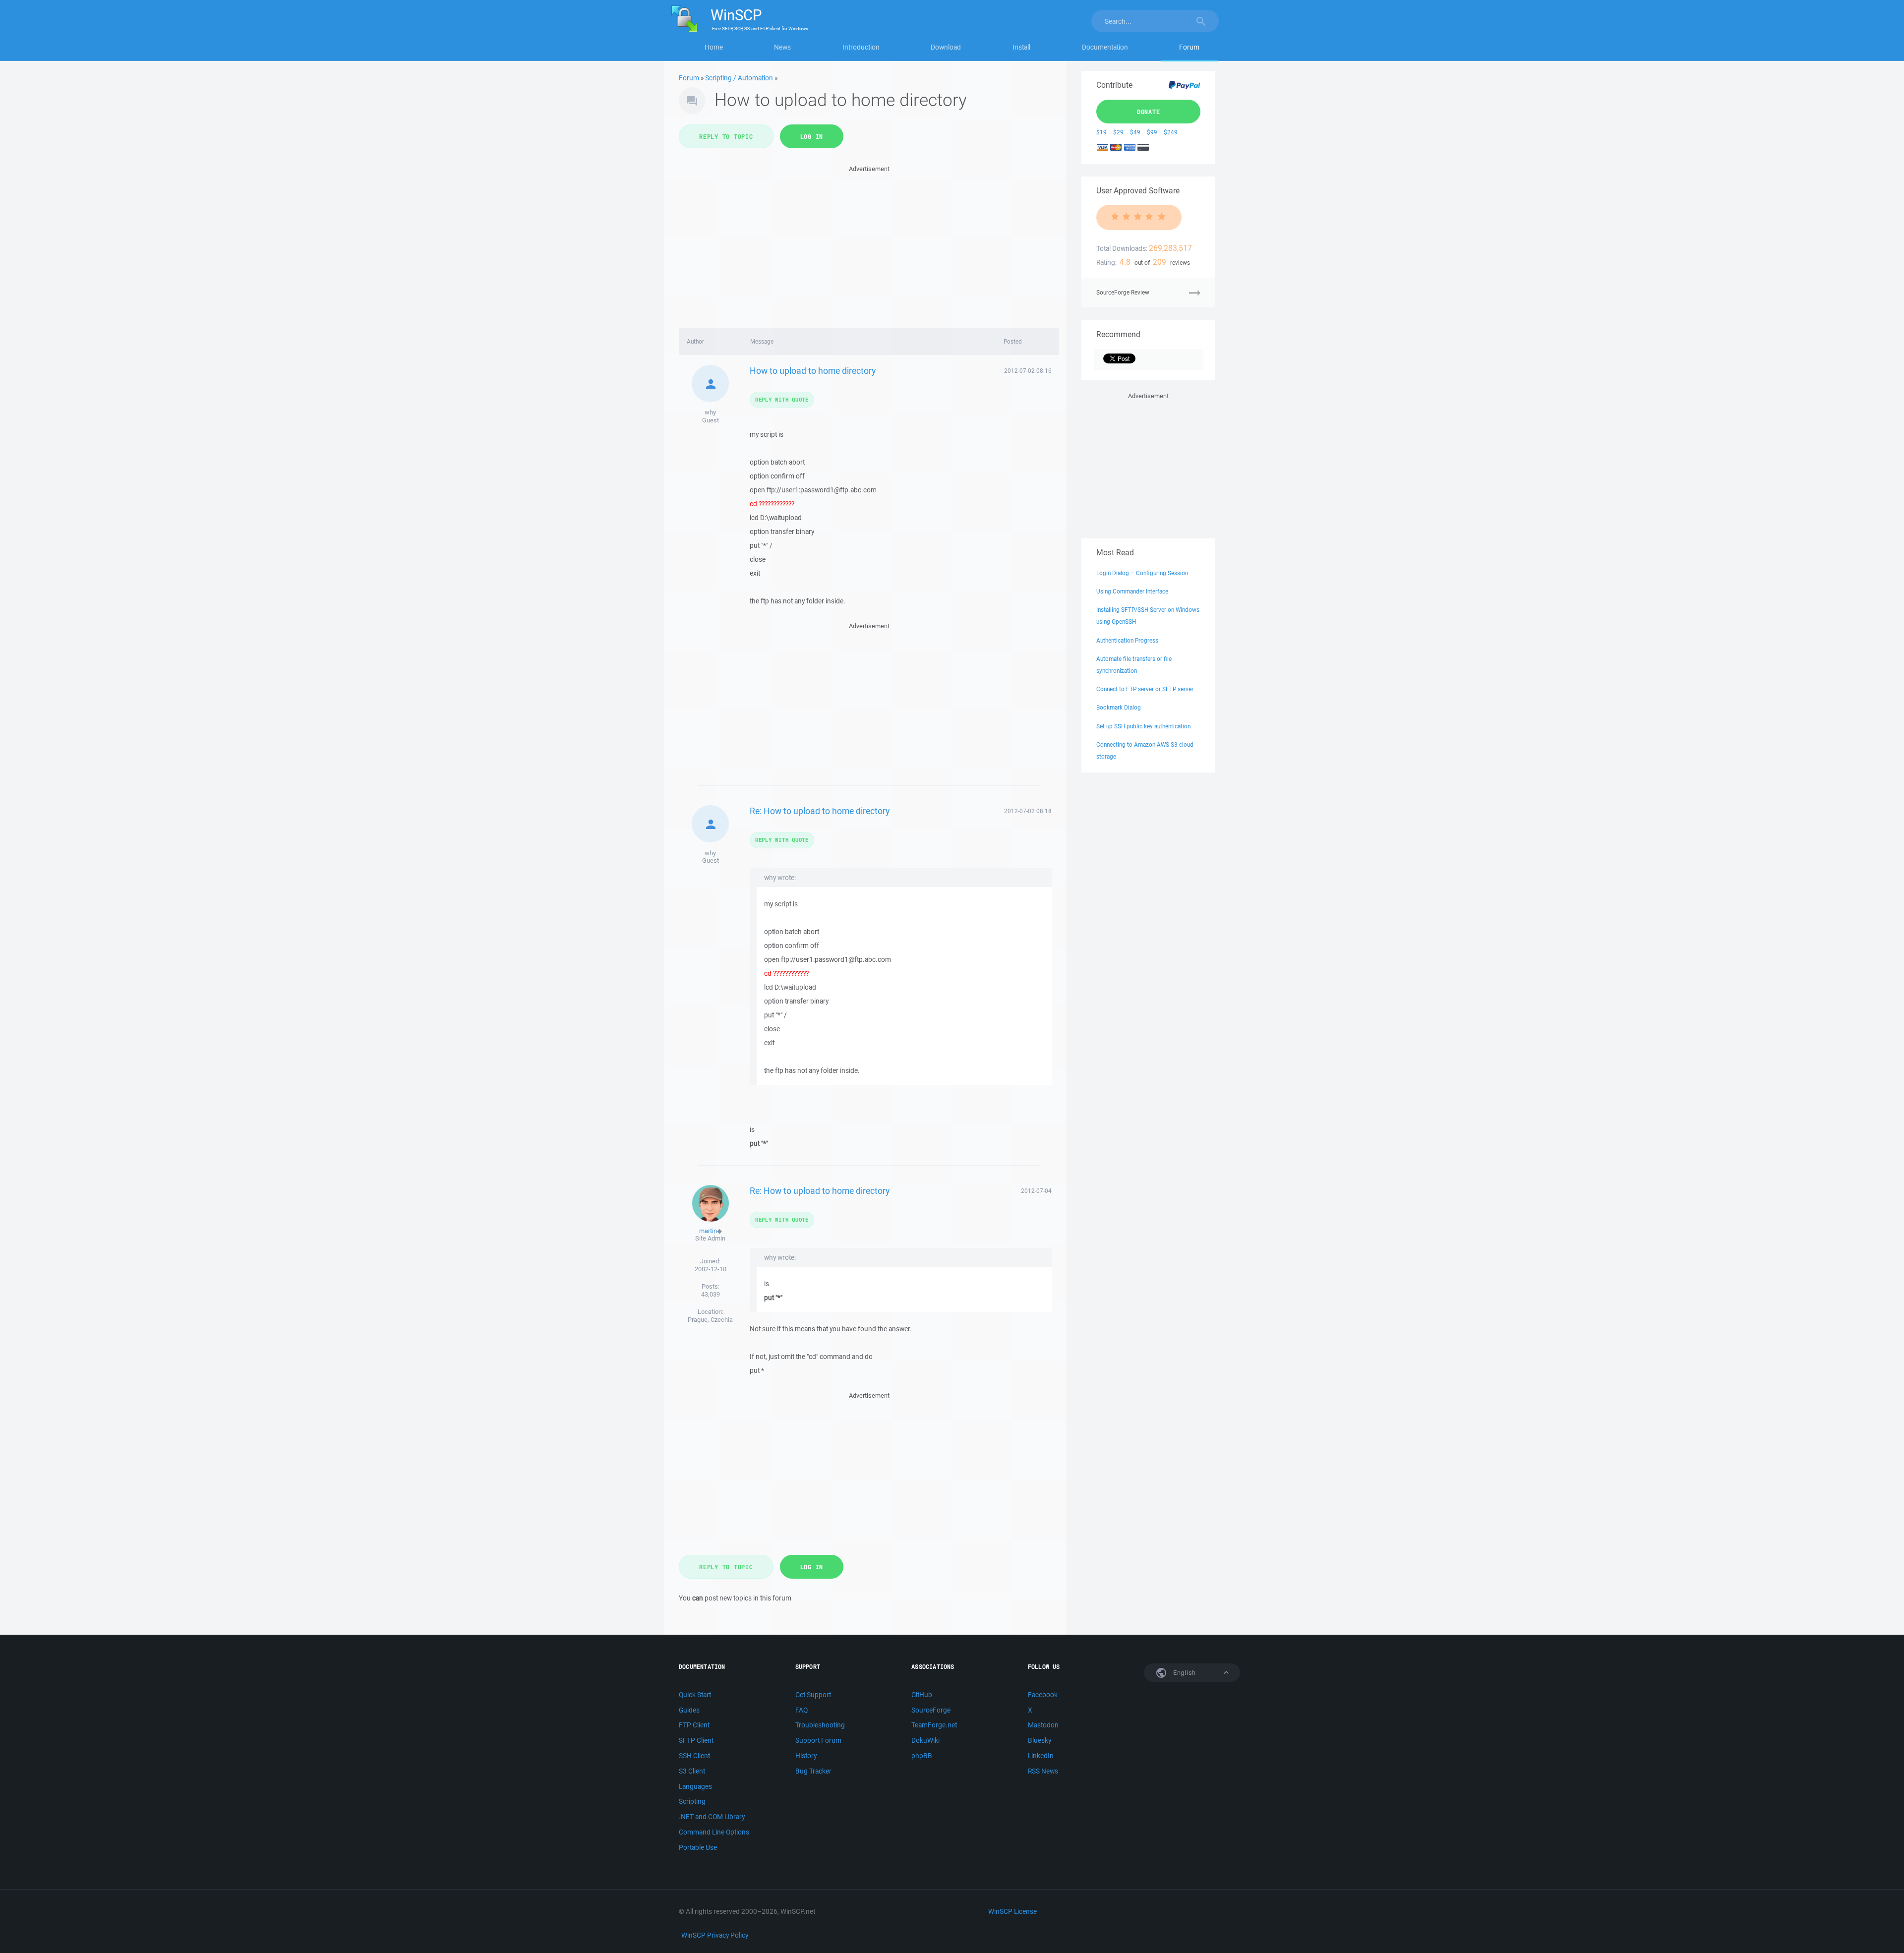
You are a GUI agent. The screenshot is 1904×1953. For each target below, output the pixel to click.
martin (708, 1231)
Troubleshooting (820, 1725)
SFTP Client (696, 1740)
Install (1021, 47)
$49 (1135, 132)
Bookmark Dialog (1119, 707)
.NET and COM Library (712, 1817)
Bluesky (1040, 1740)
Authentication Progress (1127, 640)
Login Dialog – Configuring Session (1142, 573)
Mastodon (1043, 1725)
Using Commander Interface (1132, 591)
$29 (1118, 132)
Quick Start (695, 1695)
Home (714, 47)
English (1184, 1673)
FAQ (802, 1710)
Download (946, 47)
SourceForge (931, 1710)
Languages (695, 1786)
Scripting (692, 1801)
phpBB (922, 1756)
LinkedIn (1041, 1756)
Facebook (1043, 1695)
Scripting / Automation (739, 78)
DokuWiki (925, 1740)
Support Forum (818, 1740)
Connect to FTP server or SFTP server (1145, 689)
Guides (689, 1710)
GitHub (922, 1695)
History (806, 1756)
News (782, 47)
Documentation (1105, 47)
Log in (812, 136)
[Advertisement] (869, 244)
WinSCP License (1012, 1911)
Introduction (861, 47)
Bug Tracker (813, 1771)
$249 (1171, 132)
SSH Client (694, 1756)
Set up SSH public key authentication (1143, 726)
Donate (1149, 112)
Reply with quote (782, 399)
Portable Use (698, 1847)
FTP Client (694, 1725)
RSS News (1043, 1771)
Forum (1189, 47)
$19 (1101, 132)
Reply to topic (726, 136)
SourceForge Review (1123, 292)
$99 (1152, 132)
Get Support (813, 1695)
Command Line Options (714, 1832)
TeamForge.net (934, 1725)
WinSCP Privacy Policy (715, 1935)
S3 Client (692, 1771)
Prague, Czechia (710, 1320)
